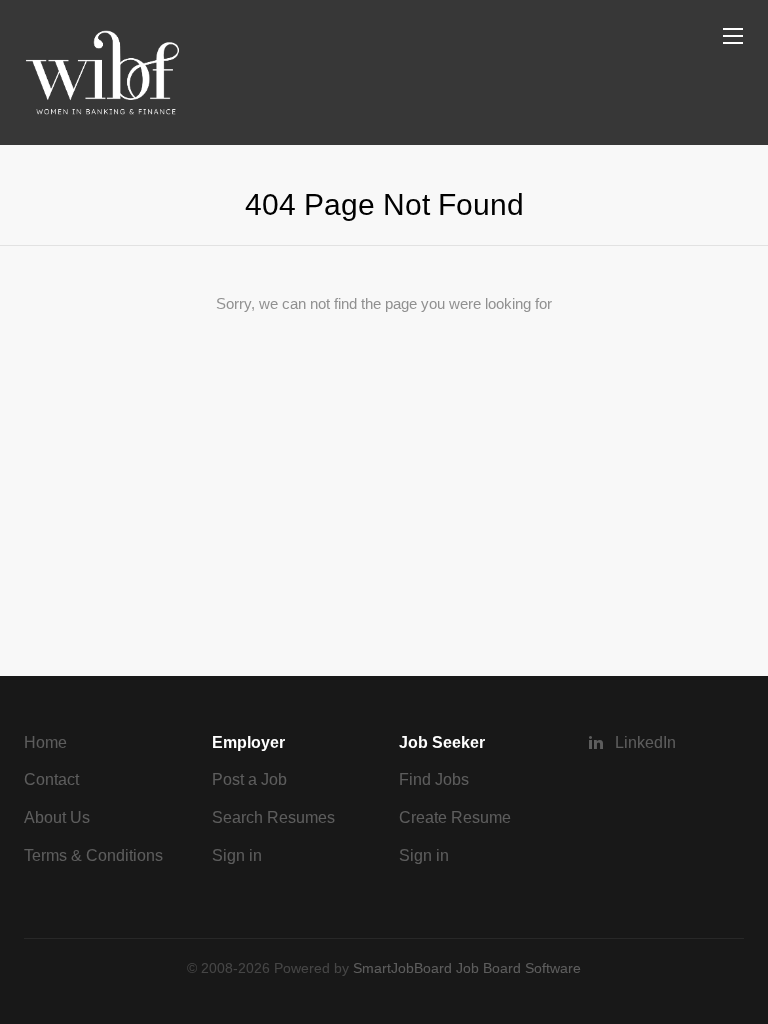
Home (45, 742)
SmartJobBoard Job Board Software (467, 968)
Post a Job (249, 779)
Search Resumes (273, 817)
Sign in (237, 855)
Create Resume (455, 817)
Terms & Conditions (93, 855)
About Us (57, 817)
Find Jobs (434, 779)
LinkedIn (645, 742)
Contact (51, 779)
